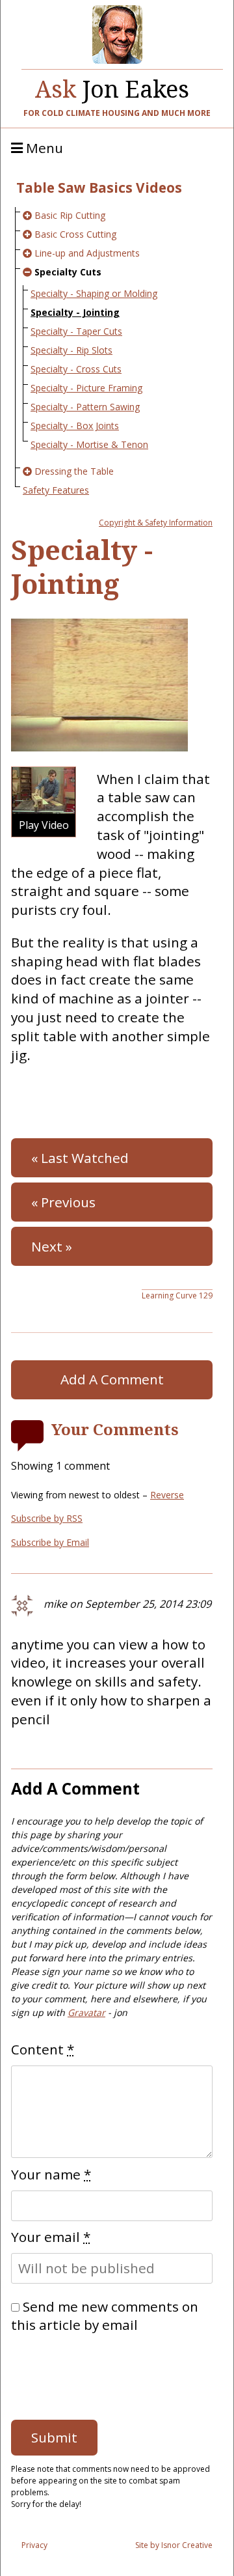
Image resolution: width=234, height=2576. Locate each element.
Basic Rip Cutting (70, 215)
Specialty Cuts (68, 272)
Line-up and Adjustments (87, 253)
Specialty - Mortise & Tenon (89, 444)
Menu (43, 148)
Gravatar (86, 2012)
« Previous (63, 1202)
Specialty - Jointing (75, 312)
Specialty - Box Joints (75, 426)
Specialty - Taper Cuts (76, 331)
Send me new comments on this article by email (105, 2316)
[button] (44, 802)
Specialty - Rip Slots (71, 350)
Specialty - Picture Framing (86, 388)
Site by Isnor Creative (174, 2545)
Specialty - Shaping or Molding (94, 293)
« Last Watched (80, 1158)
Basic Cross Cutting (75, 234)
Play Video (44, 825)
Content (43, 2049)
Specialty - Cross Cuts (76, 369)
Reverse (167, 1495)
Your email (51, 2237)
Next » (52, 1246)
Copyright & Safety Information (156, 523)
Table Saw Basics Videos (99, 188)
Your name (51, 2174)
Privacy (34, 2545)
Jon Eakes (112, 86)
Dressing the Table (74, 471)
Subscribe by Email (50, 1542)
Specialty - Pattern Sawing (85, 407)
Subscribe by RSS (47, 1518)
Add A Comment (112, 1379)
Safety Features (56, 490)
